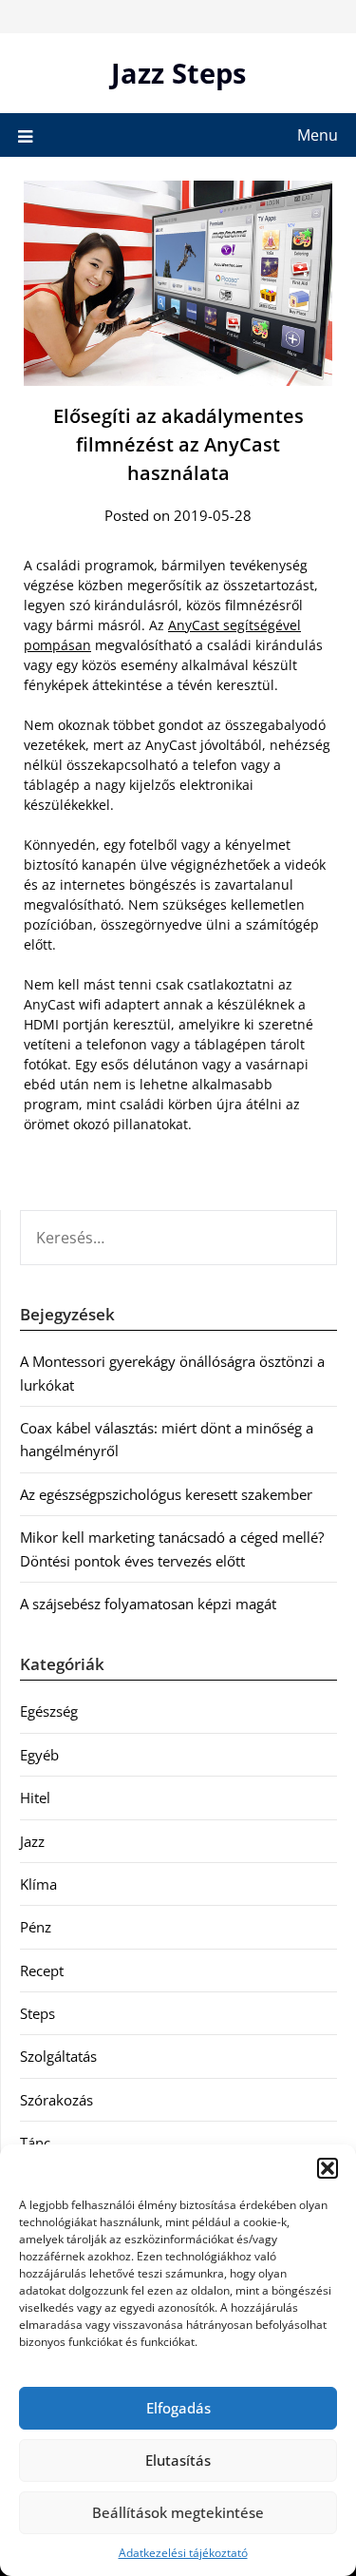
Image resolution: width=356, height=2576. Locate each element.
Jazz (32, 1841)
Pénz (36, 1927)
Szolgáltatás (58, 2056)
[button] (328, 2168)
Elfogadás (178, 2408)
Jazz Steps (178, 73)
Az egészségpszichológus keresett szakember (166, 1494)
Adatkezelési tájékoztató (183, 2553)
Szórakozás (56, 2100)
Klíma (38, 1884)
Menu (318, 135)
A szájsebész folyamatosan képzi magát (148, 1604)
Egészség (49, 1711)
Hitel (35, 1797)
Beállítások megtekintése (178, 2512)
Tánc (35, 2143)
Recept (42, 1970)
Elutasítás (178, 2460)
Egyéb (39, 1755)
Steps (37, 2013)
